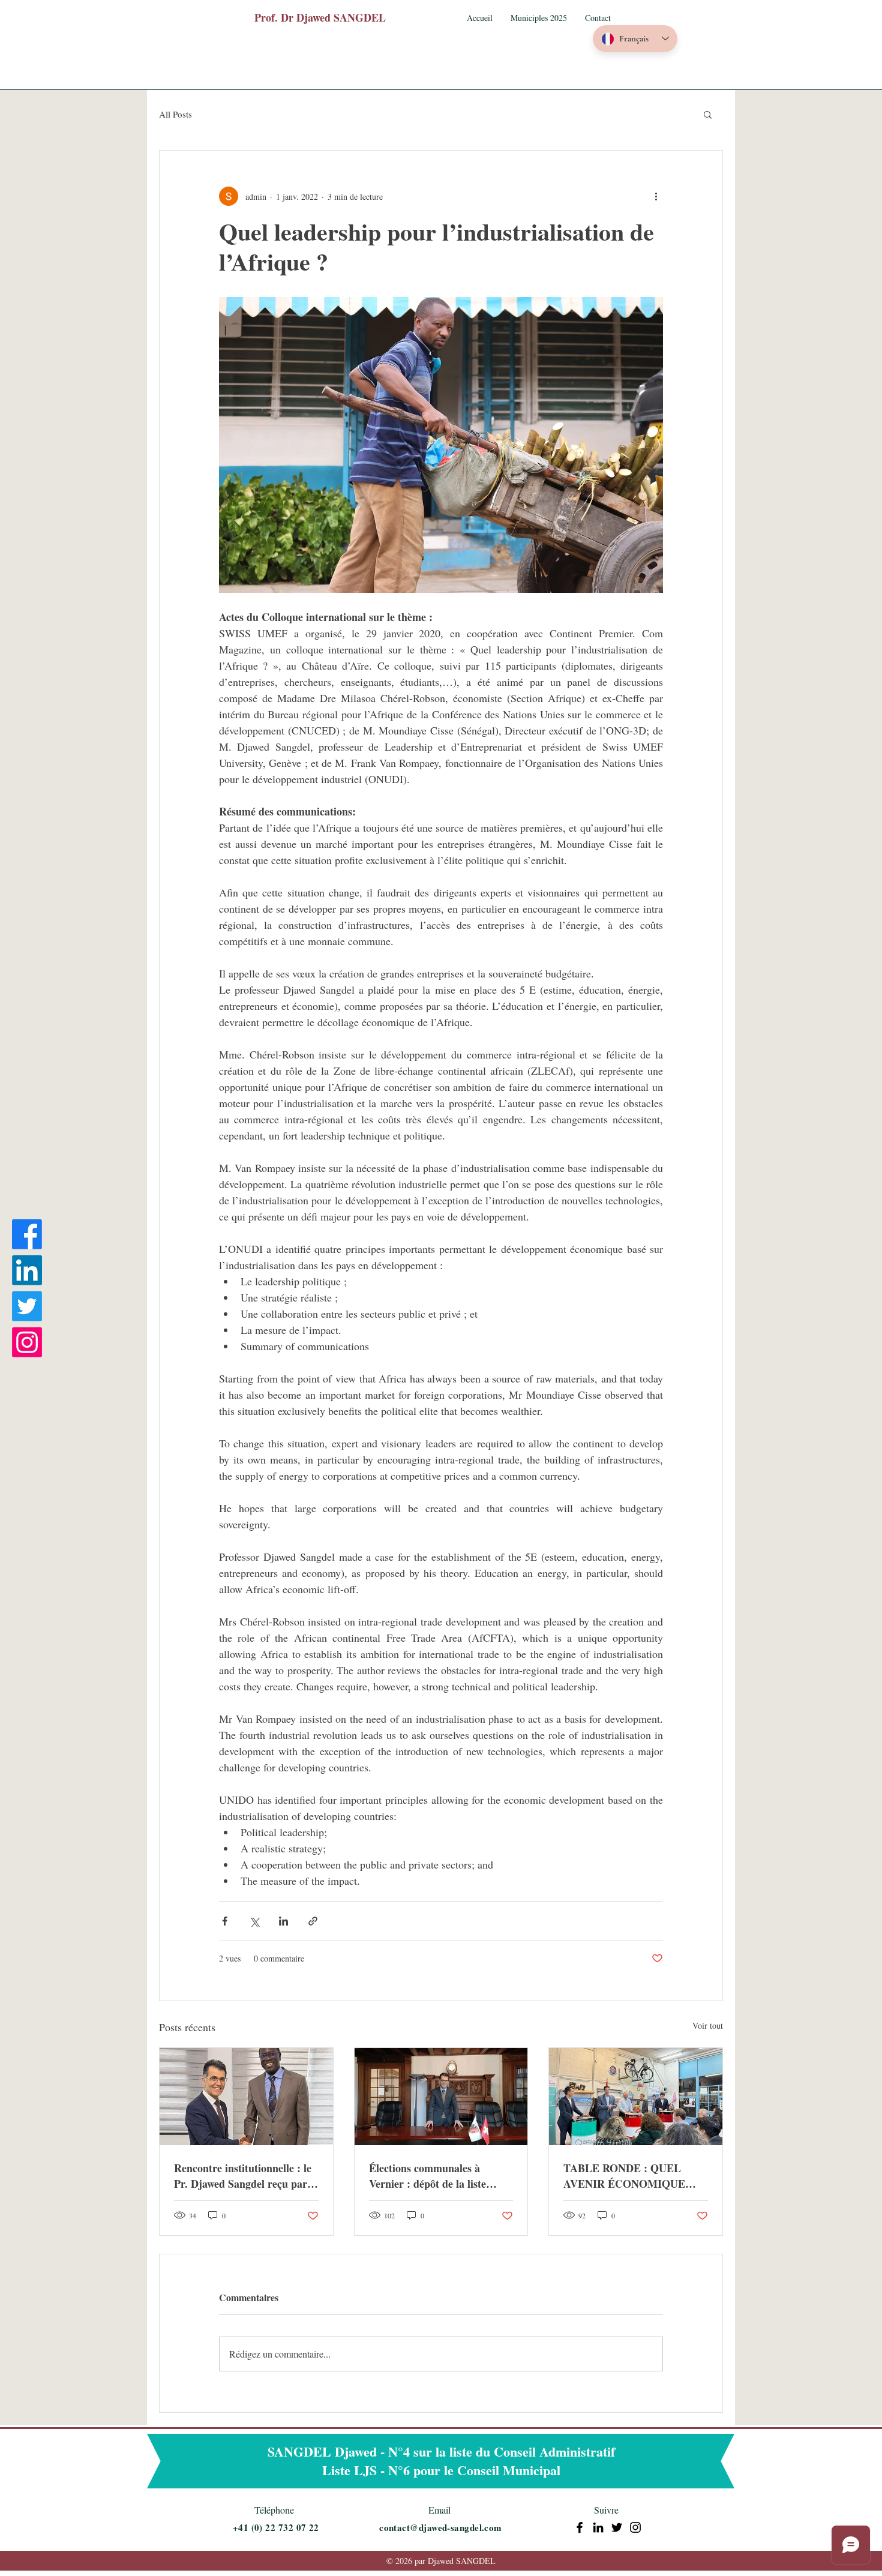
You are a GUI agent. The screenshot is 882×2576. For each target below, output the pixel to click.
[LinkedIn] (27, 1270)
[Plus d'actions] (656, 196)
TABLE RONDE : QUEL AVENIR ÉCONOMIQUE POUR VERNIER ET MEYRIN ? (624, 2176)
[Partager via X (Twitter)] (254, 1921)
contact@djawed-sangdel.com (441, 2527)
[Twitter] (27, 1306)
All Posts (175, 114)
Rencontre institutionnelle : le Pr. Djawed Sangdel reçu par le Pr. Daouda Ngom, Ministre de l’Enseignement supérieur (246, 2176)
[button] (539, 18)
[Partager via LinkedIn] (283, 1921)
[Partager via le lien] (313, 1921)
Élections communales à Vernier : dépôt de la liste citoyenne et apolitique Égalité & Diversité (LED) (438, 2176)
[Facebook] (27, 1234)
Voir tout (708, 2025)
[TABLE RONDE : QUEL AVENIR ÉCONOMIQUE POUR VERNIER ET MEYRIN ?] (636, 2097)
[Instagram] (27, 1342)
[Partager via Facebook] (225, 1921)
